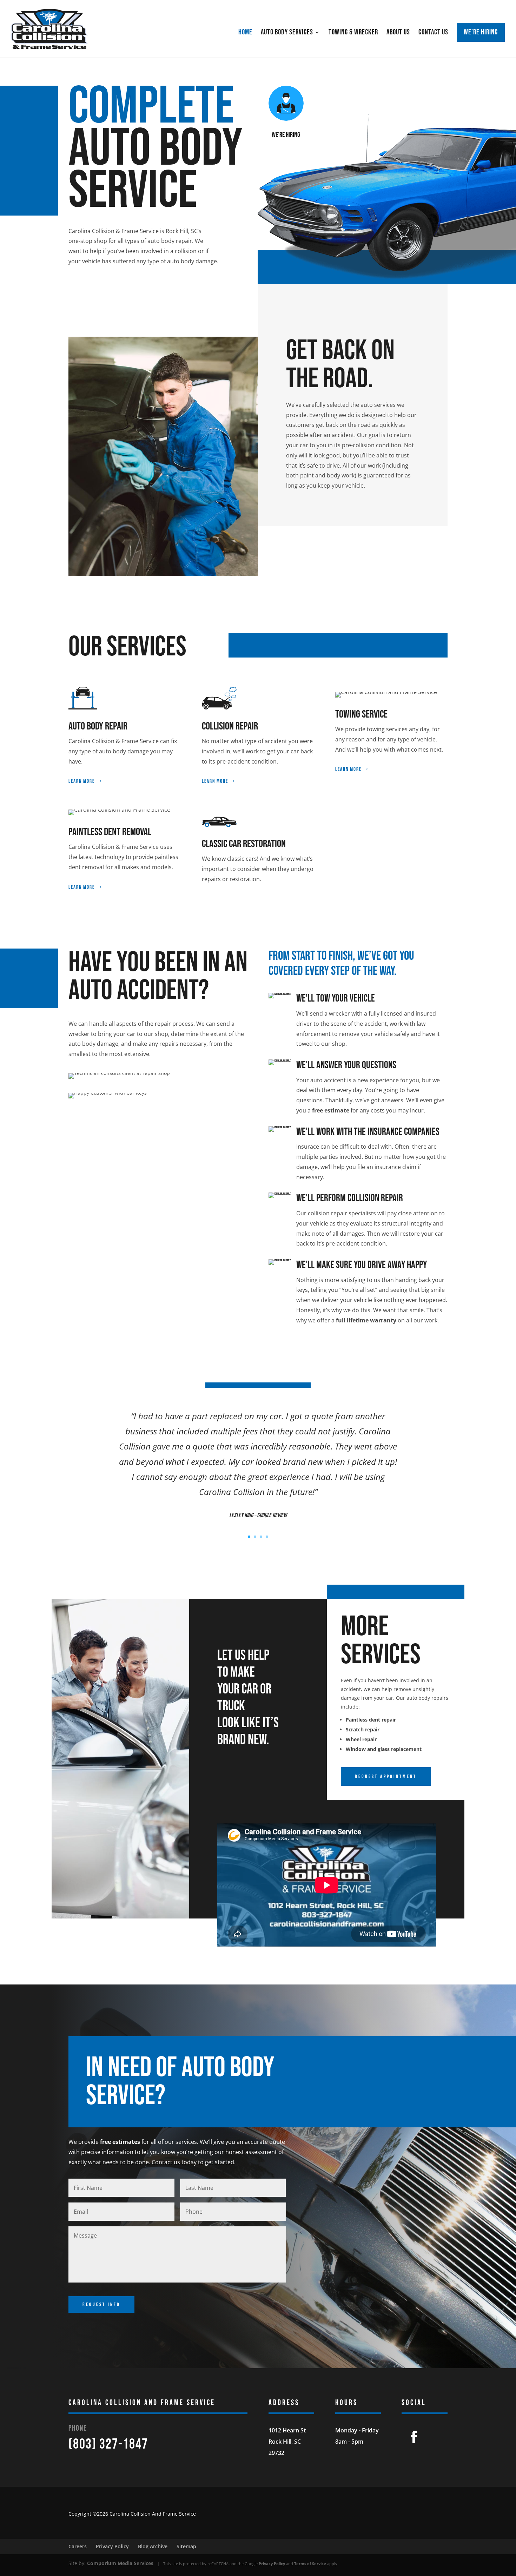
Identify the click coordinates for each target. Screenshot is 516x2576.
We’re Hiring (481, 32)
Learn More (82, 781)
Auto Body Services (287, 33)
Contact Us (433, 33)
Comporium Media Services (120, 2563)
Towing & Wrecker (353, 33)
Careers (78, 2546)
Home (245, 33)
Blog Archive (153, 2546)
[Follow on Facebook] (414, 2437)
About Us (398, 33)
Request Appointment (386, 1776)
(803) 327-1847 (108, 2444)
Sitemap (186, 2546)
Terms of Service (310, 2564)
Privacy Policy (112, 2546)
